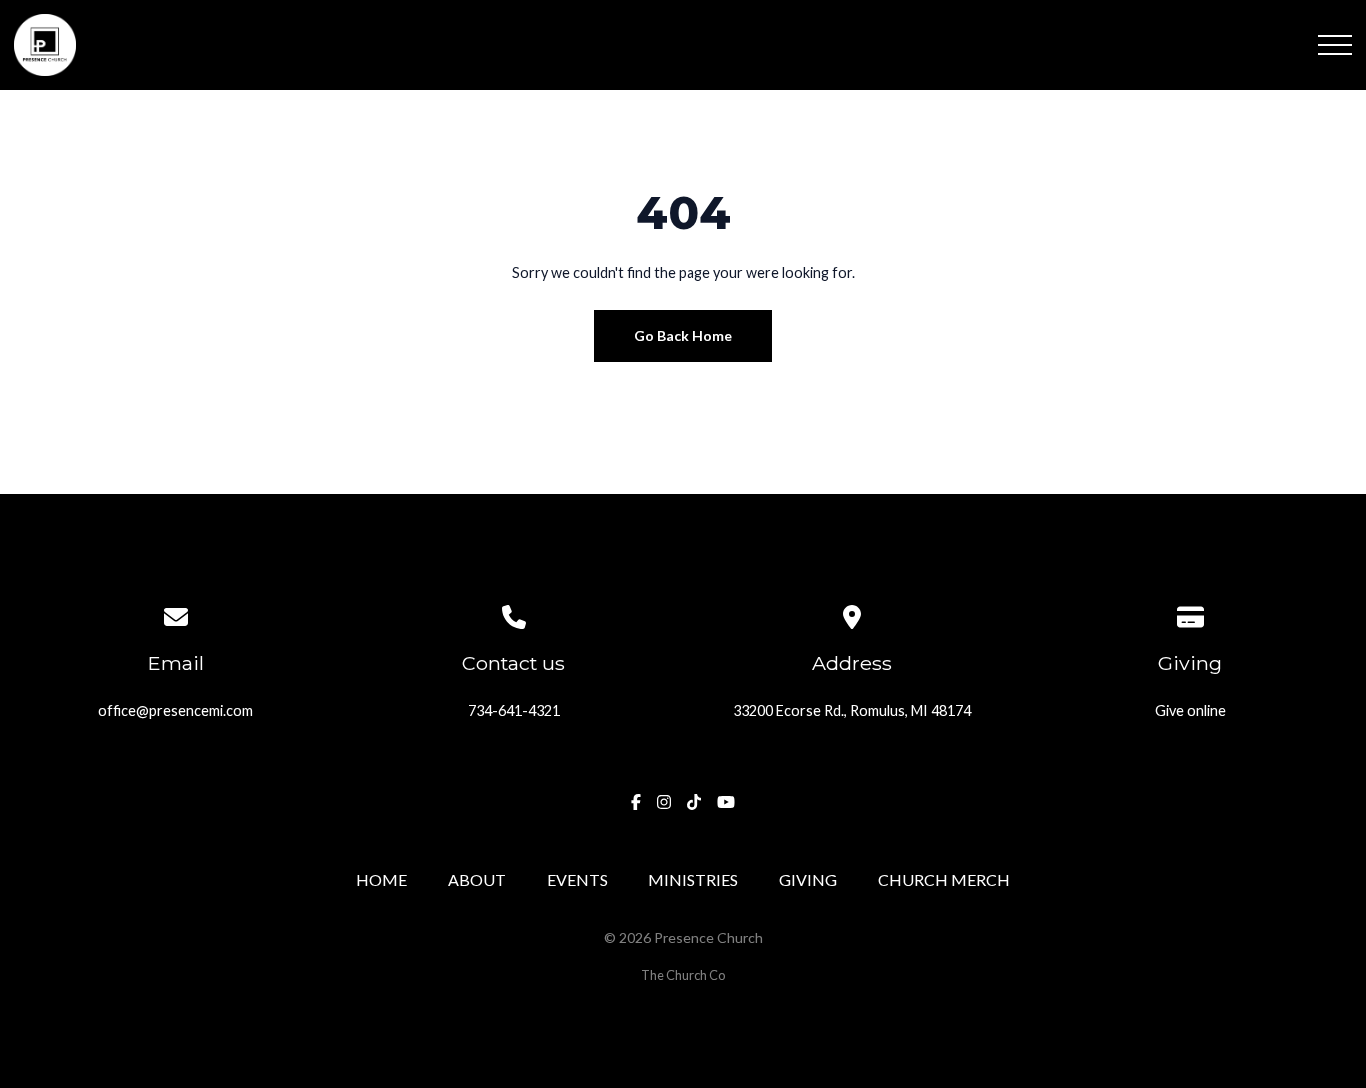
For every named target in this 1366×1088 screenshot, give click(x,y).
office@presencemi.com (175, 710)
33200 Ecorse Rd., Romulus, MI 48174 (852, 710)
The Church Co (683, 975)
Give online (1190, 710)
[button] (1335, 45)
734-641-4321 (514, 710)
